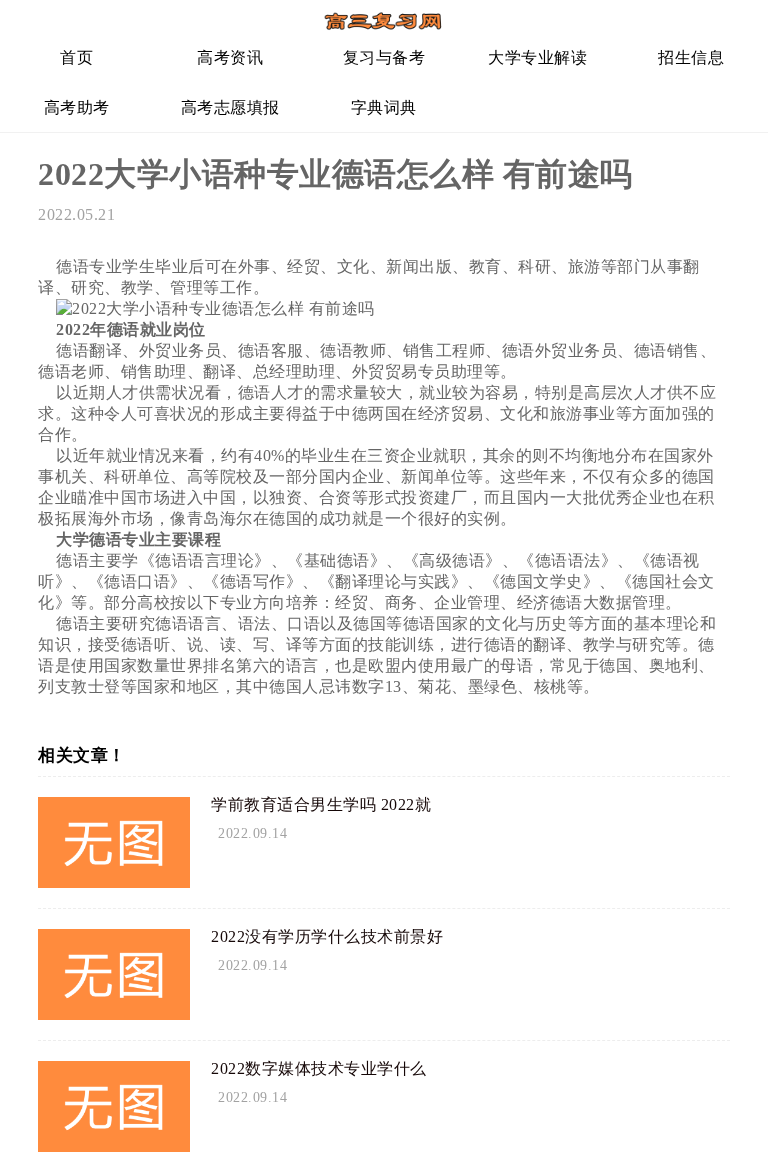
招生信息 (691, 57)
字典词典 (384, 107)
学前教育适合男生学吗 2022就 (321, 804)
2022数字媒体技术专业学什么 (319, 1068)
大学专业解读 (537, 57)
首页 (76, 57)
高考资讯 (230, 57)
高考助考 (77, 107)
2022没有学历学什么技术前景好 (327, 936)
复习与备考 (384, 57)
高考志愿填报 (230, 107)
